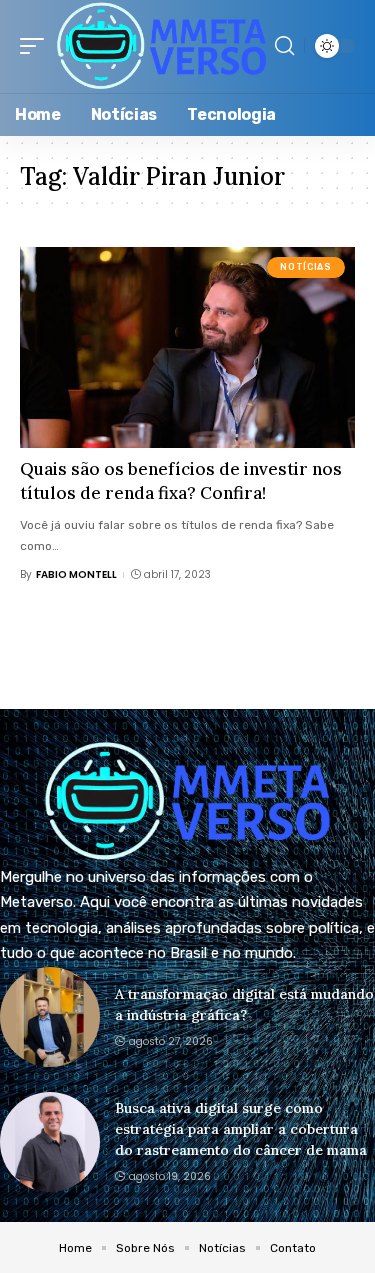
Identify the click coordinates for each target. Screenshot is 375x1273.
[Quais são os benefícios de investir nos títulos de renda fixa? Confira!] (187, 347)
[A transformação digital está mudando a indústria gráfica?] (50, 1017)
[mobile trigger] (37, 46)
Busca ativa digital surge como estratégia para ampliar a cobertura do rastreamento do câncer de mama (243, 1129)
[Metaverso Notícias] (162, 46)
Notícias (305, 267)
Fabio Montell (76, 574)
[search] (284, 46)
